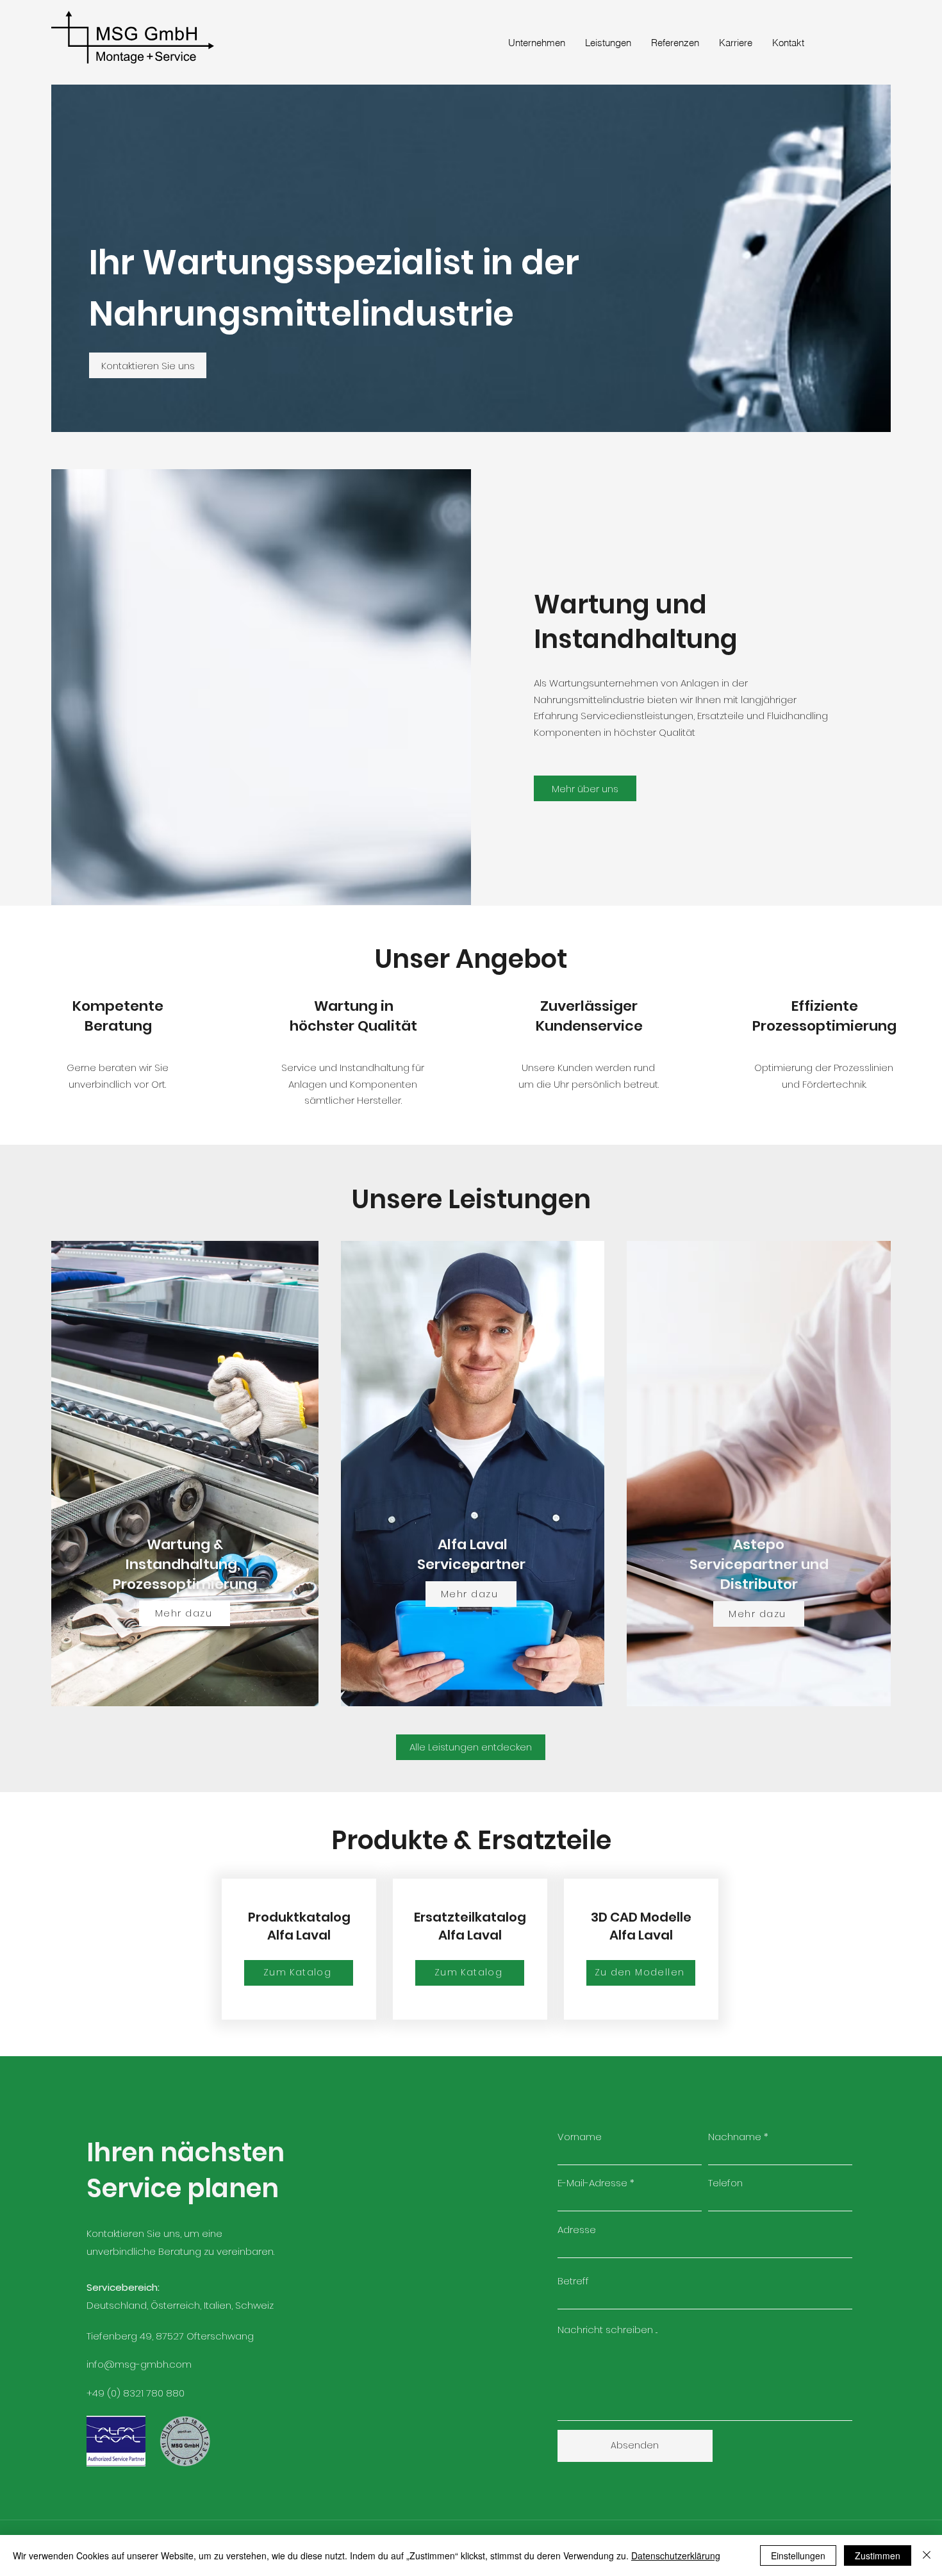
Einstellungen (798, 2555)
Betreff (573, 2281)
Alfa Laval (473, 1544)
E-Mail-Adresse (592, 2183)
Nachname (735, 2137)
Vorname (580, 2137)
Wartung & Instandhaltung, (185, 1554)
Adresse (577, 2230)
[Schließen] (927, 2555)
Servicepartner (473, 1564)
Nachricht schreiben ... (607, 2330)
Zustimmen (878, 2555)
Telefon (725, 2183)
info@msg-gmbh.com (139, 2364)
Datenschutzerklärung (676, 2555)
